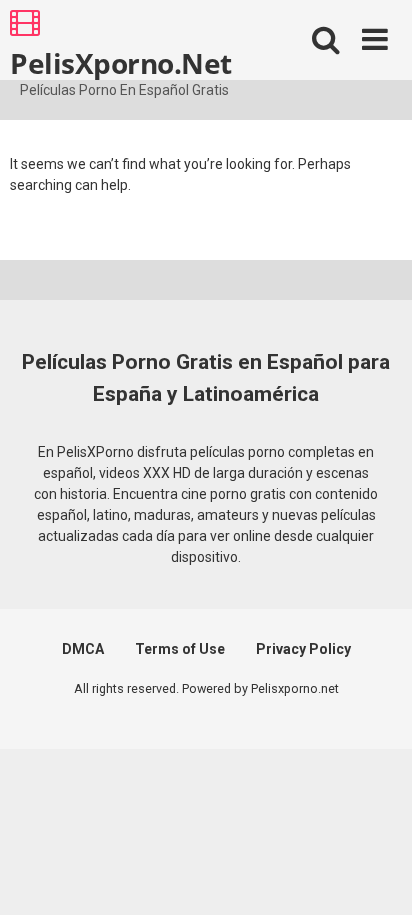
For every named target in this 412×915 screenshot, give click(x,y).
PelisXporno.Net (121, 62)
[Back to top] (375, 874)
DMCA (83, 649)
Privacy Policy (303, 649)
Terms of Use (180, 649)
